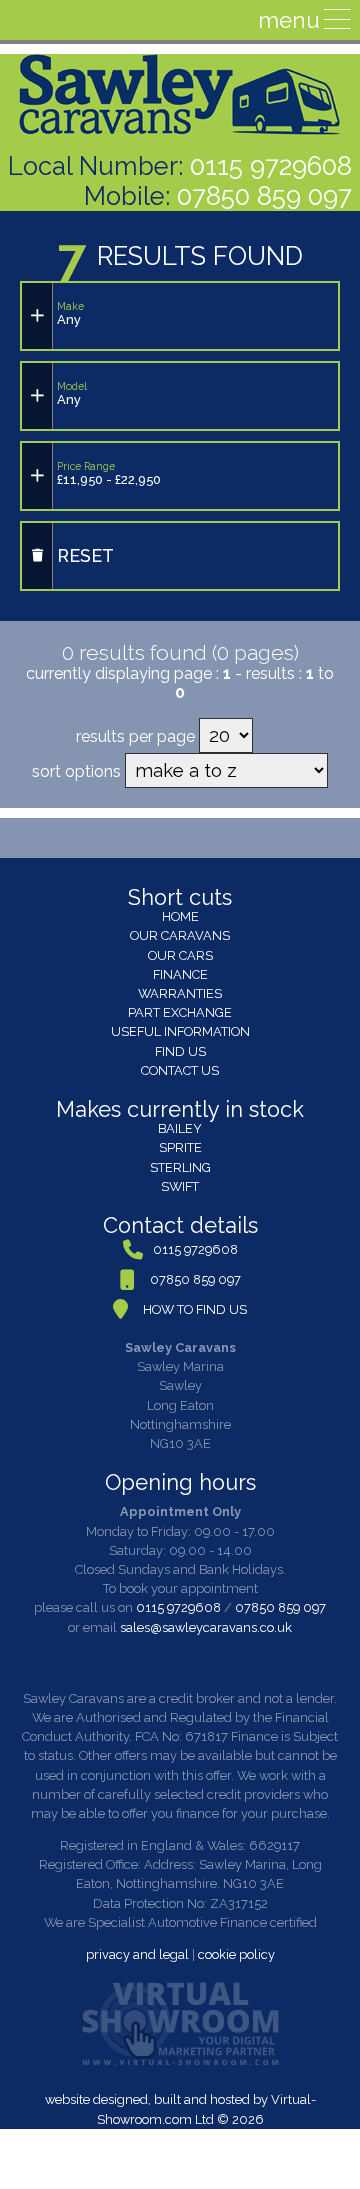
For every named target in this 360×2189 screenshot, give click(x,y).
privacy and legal (137, 1954)
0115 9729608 (271, 166)
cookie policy (236, 1954)
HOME (180, 916)
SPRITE (180, 1147)
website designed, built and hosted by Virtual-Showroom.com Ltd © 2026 (180, 2109)
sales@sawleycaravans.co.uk (206, 1627)
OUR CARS (180, 955)
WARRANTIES (180, 993)
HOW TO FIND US (195, 1309)
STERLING (180, 1167)
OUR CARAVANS (180, 935)
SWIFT (180, 1186)
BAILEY (180, 1128)
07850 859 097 (264, 196)
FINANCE (180, 974)
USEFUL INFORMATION (180, 1031)
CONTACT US (180, 1070)
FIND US (180, 1051)
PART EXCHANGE (180, 1012)
